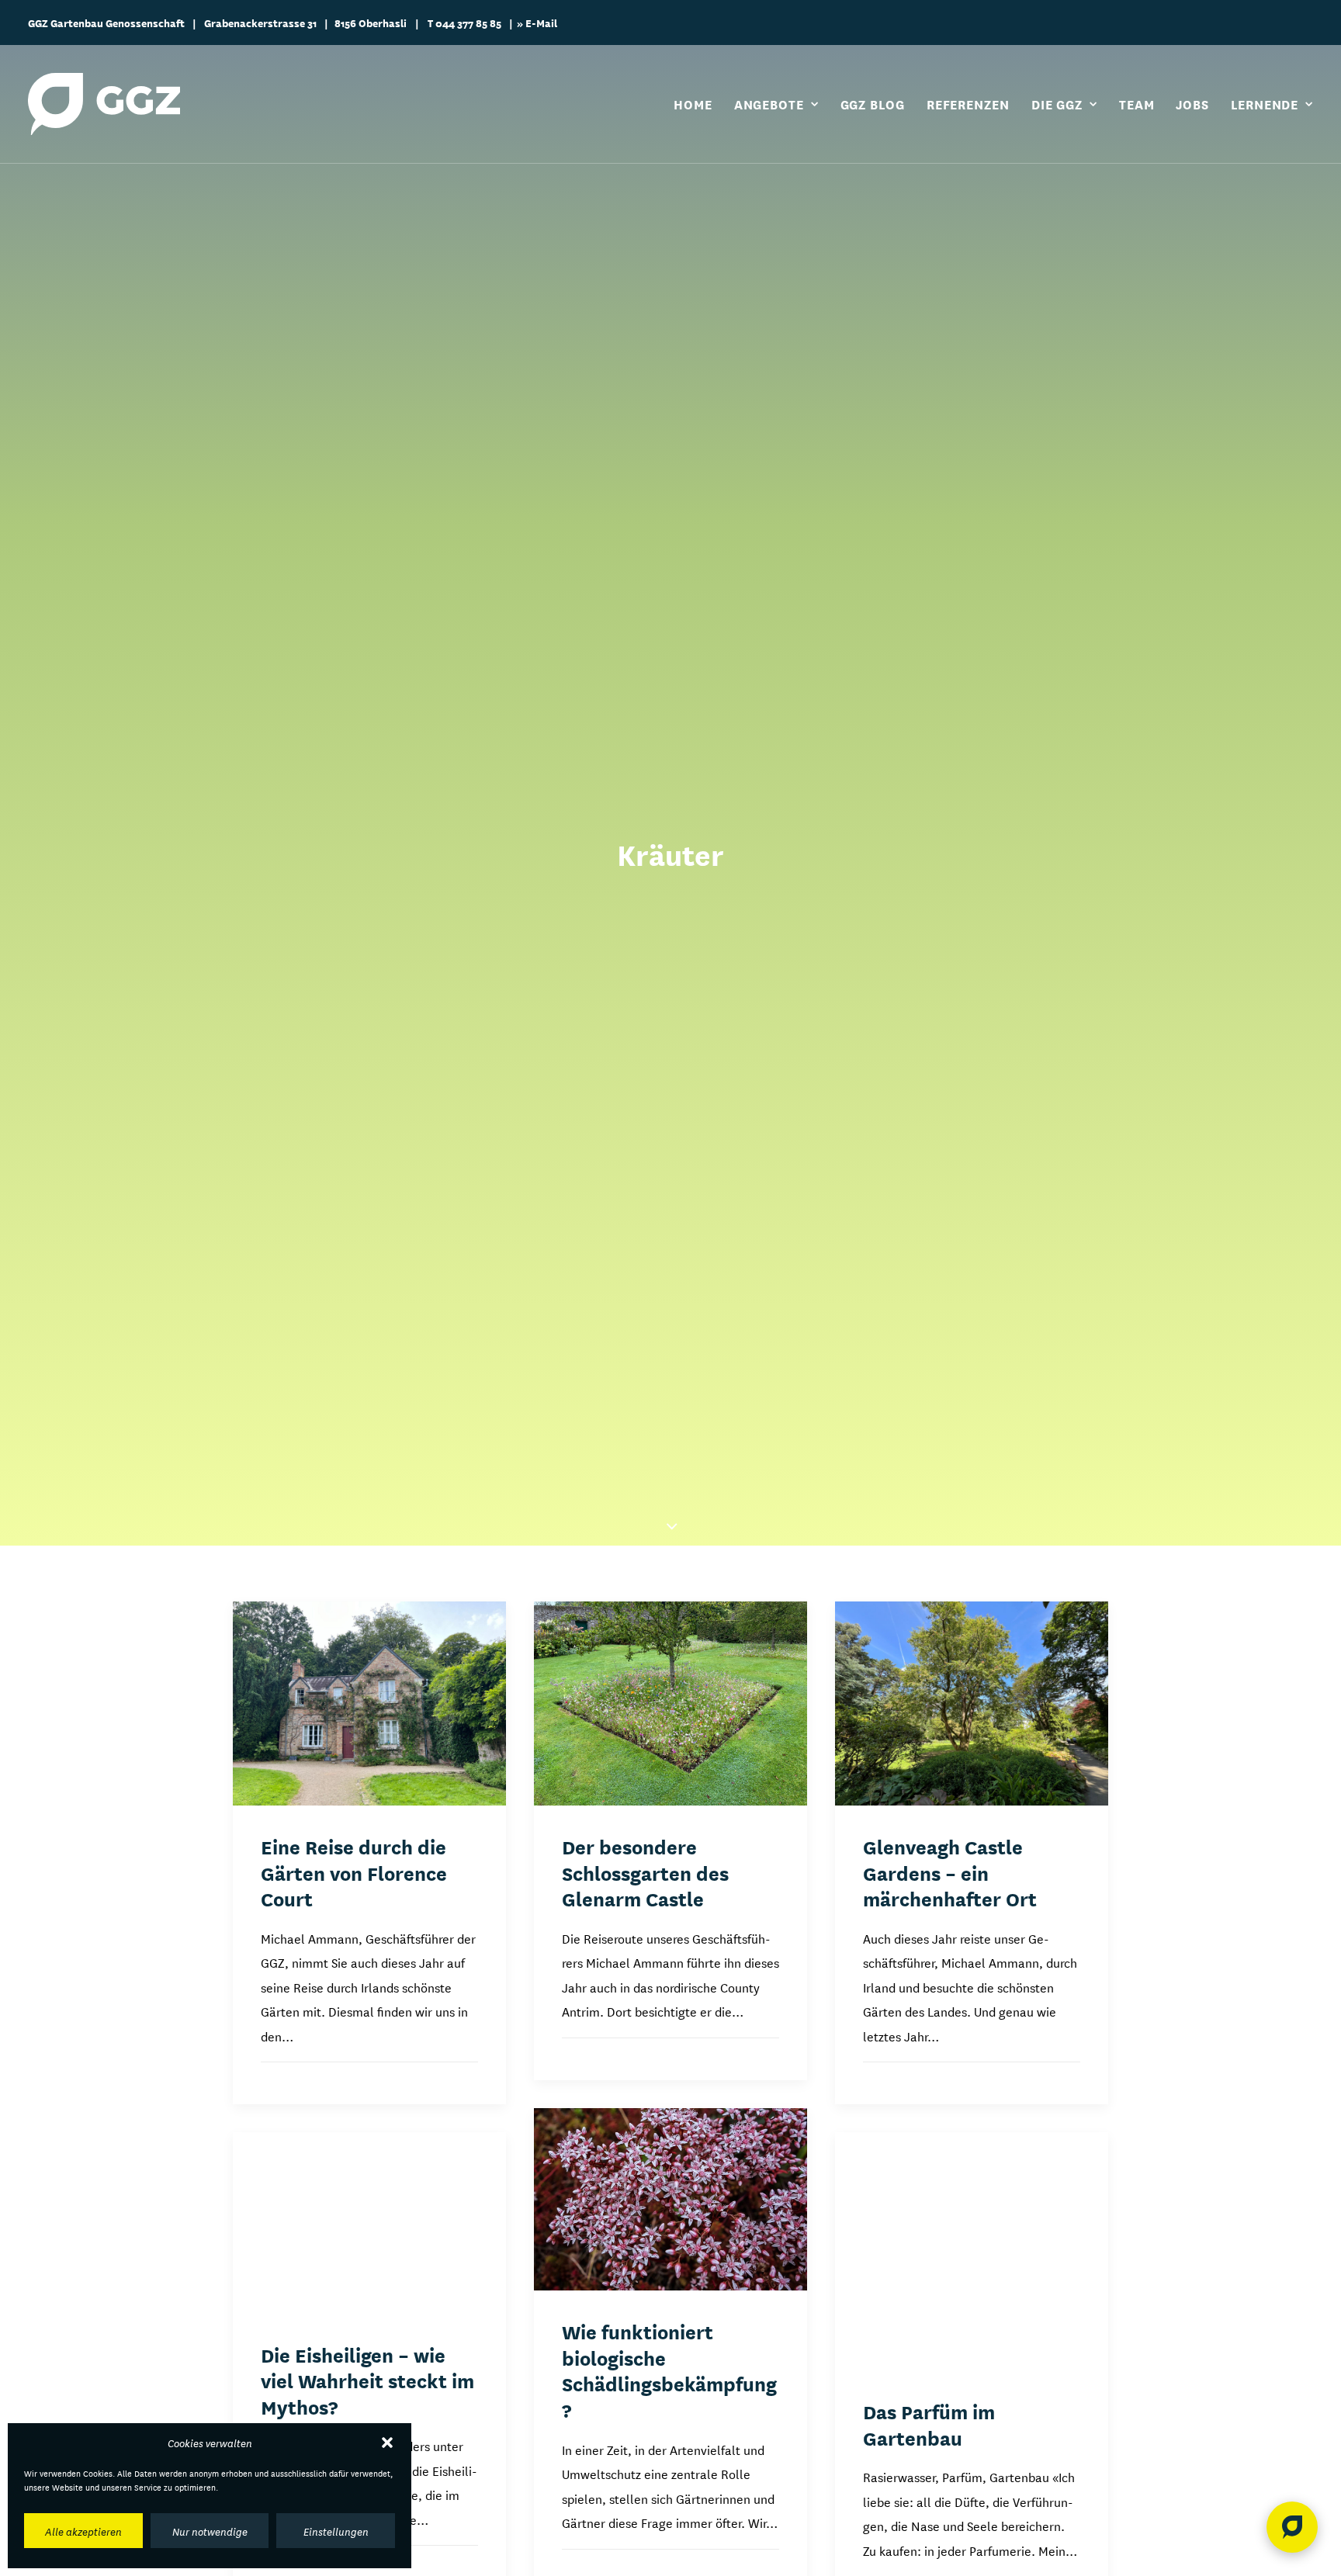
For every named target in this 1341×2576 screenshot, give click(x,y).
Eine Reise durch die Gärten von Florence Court (354, 1872)
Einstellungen (336, 2531)
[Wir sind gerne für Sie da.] (1292, 2527)
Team (1137, 104)
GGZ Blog (873, 104)
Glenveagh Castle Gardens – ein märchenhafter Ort (950, 1872)
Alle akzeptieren (83, 2531)
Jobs (1192, 104)
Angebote (769, 104)
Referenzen (968, 104)
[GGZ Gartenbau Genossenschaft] (104, 104)
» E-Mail (537, 23)
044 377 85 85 (468, 23)
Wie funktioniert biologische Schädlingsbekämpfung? (669, 2370)
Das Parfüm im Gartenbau (929, 2424)
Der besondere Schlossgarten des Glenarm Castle (645, 1872)
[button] (387, 2443)
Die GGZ (1057, 104)
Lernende (1265, 104)
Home (693, 104)
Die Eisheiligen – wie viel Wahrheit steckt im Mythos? (367, 2380)
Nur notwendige (210, 2531)
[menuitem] (698, 104)
